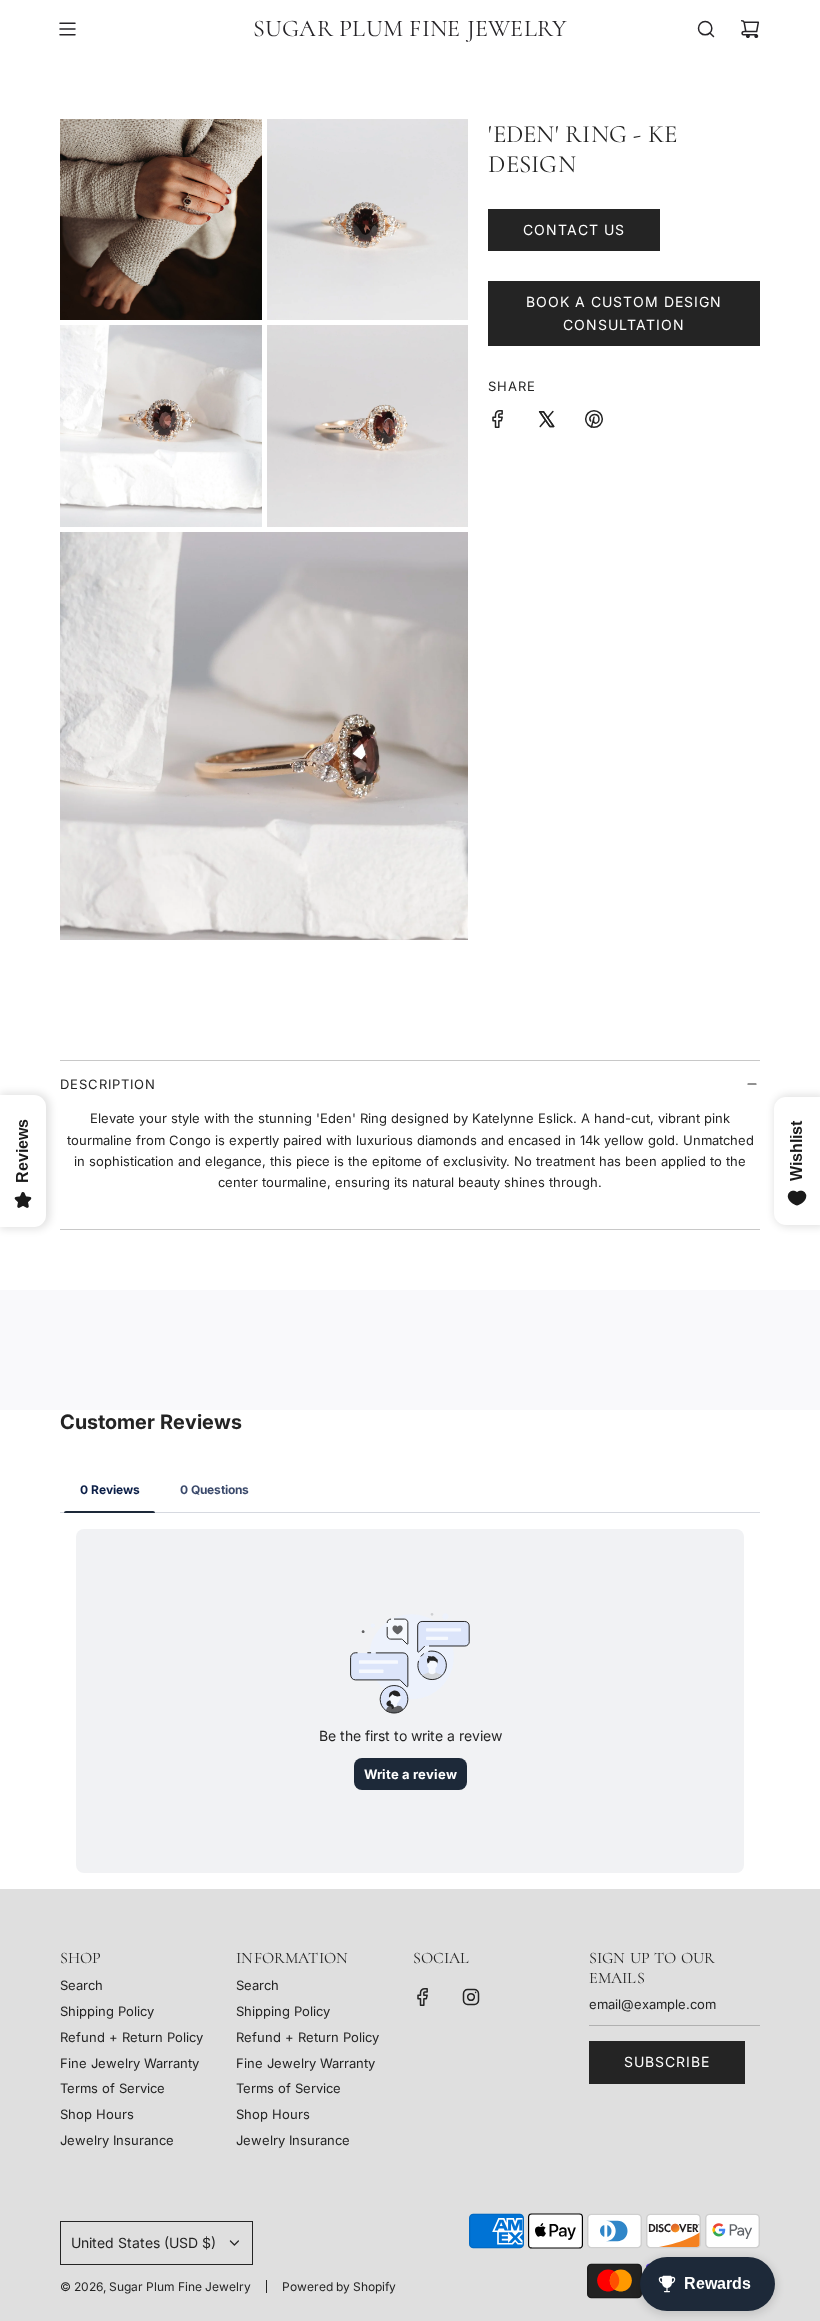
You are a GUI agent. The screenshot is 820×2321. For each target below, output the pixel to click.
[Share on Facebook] (498, 422)
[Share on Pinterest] (594, 422)
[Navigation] (67, 29)
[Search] (706, 29)
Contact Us (574, 229)
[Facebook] (423, 1997)
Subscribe (667, 2061)
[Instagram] (471, 1997)
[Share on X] (546, 422)
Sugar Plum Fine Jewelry (410, 29)
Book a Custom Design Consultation (624, 312)
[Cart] (750, 29)
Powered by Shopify (339, 2286)
